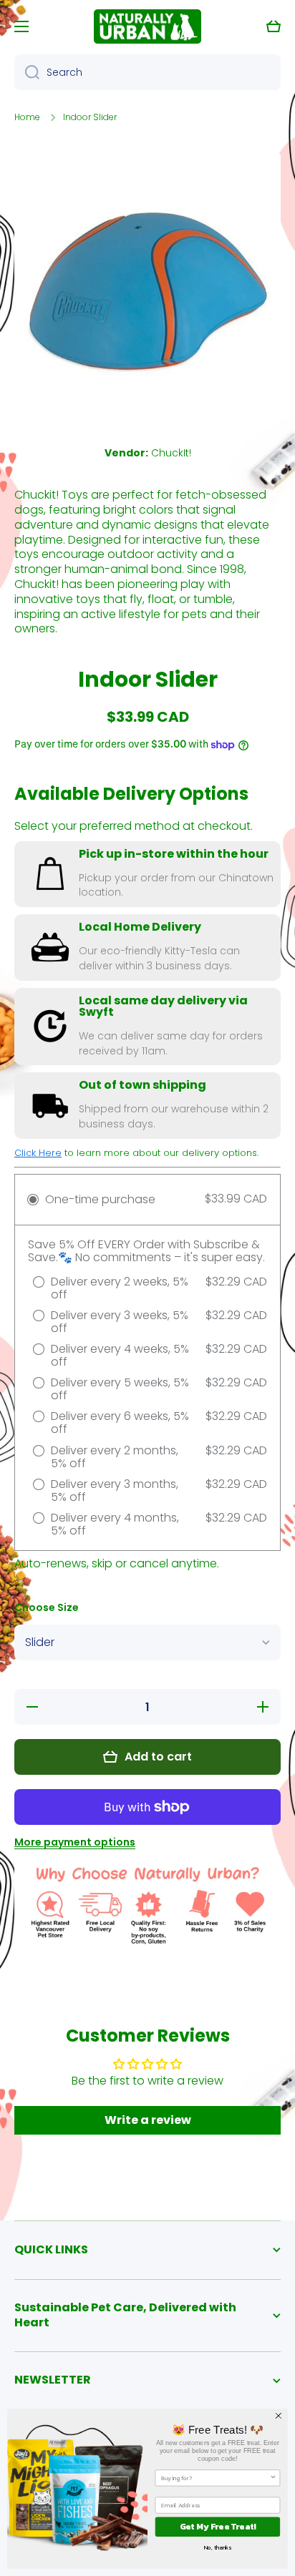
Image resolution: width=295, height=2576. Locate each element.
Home (27, 117)
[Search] (27, 72)
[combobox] (147, 72)
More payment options (75, 1842)
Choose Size (47, 1608)
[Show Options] (273, 2478)
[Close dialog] (279, 2416)
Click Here (38, 1153)
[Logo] (147, 26)
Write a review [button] (148, 2120)
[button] (274, 26)
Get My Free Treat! (218, 2527)
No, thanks (218, 2547)
